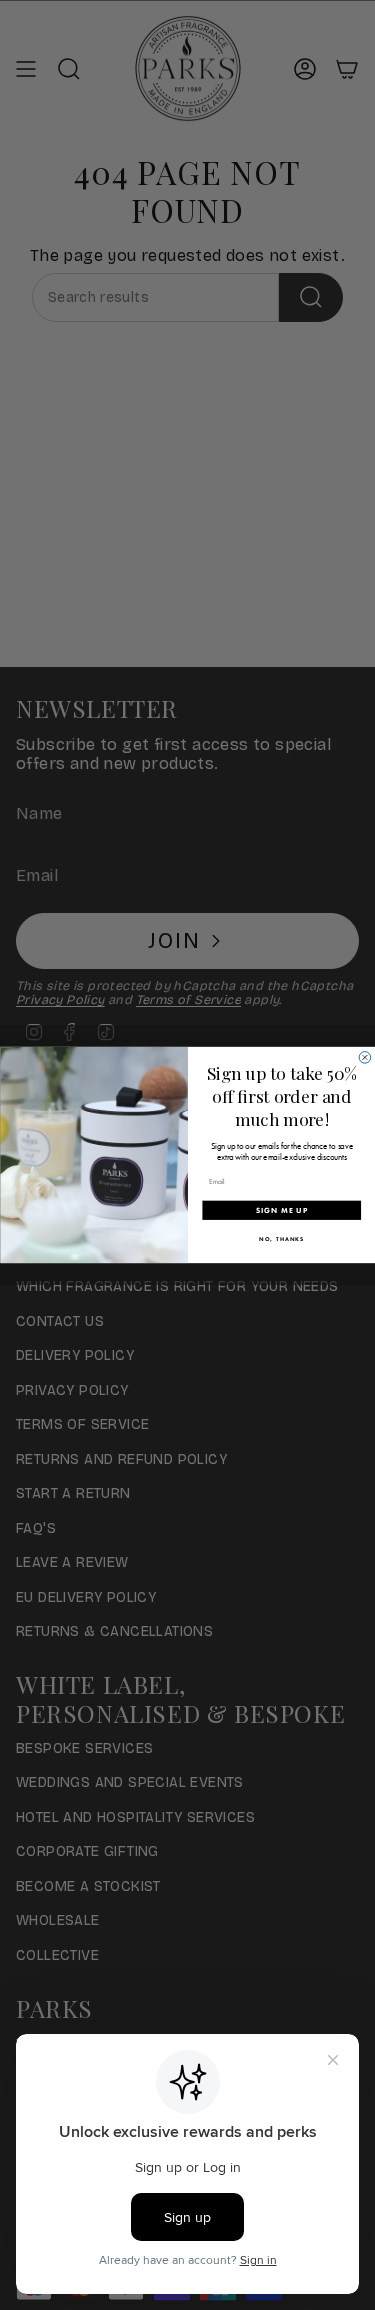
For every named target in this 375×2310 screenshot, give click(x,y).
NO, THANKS (281, 1239)
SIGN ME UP (281, 1210)
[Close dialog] (365, 1058)
